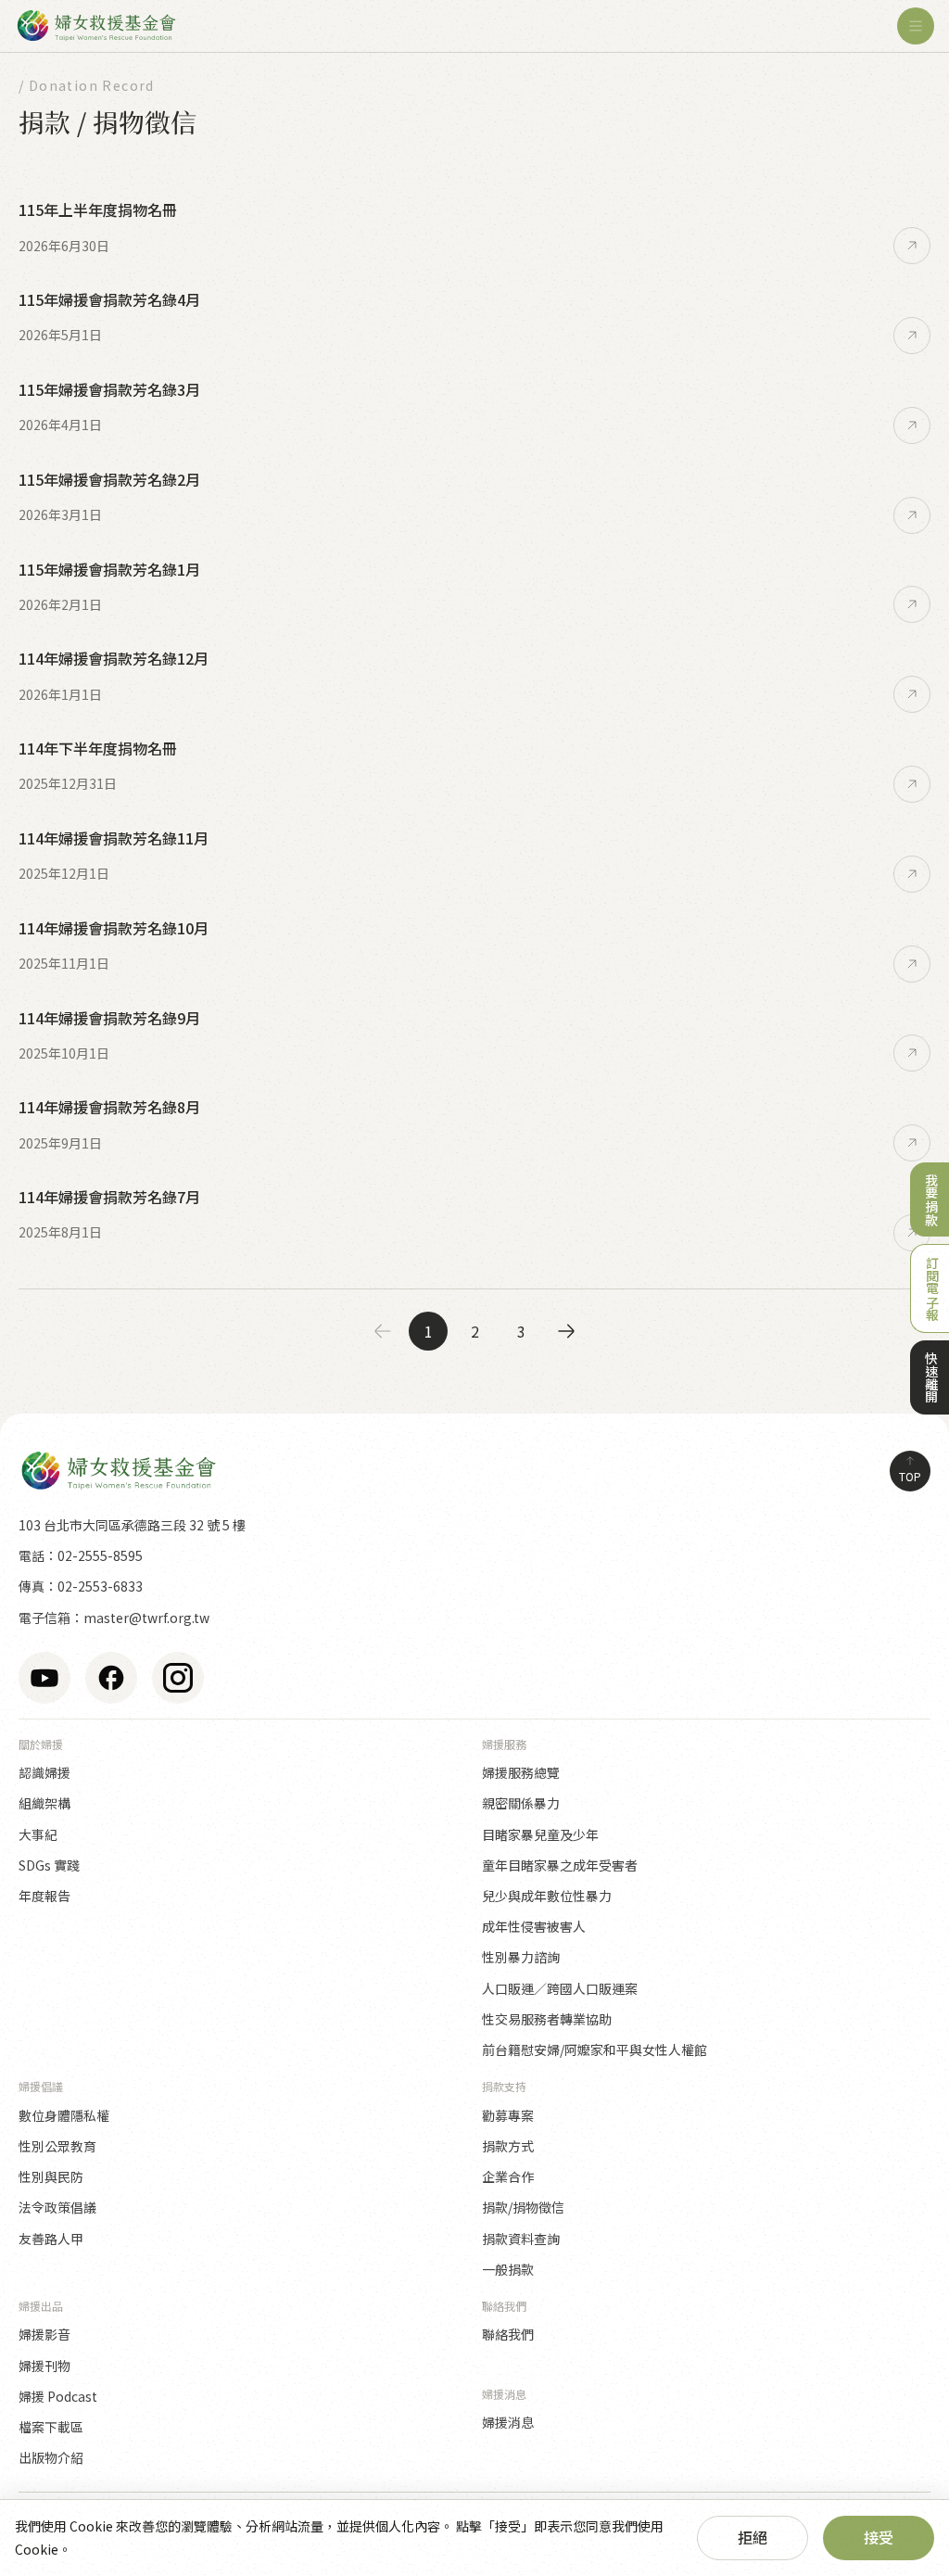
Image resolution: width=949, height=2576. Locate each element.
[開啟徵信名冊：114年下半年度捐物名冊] (912, 784)
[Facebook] (111, 1678)
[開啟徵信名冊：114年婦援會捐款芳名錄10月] (912, 964)
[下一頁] (566, 1331)
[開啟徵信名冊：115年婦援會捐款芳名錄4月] (912, 336)
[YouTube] (44, 1678)
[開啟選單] (916, 26)
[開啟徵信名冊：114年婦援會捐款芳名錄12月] (912, 694)
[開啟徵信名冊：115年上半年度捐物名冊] (912, 246)
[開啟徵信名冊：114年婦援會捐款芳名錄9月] (912, 1053)
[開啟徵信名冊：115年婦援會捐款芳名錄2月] (912, 515)
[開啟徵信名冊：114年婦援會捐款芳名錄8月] (912, 1143)
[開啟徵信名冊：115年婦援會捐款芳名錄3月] (912, 425)
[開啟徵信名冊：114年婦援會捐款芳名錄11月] (912, 874)
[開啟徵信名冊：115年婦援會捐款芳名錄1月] (912, 604)
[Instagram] (178, 1678)
